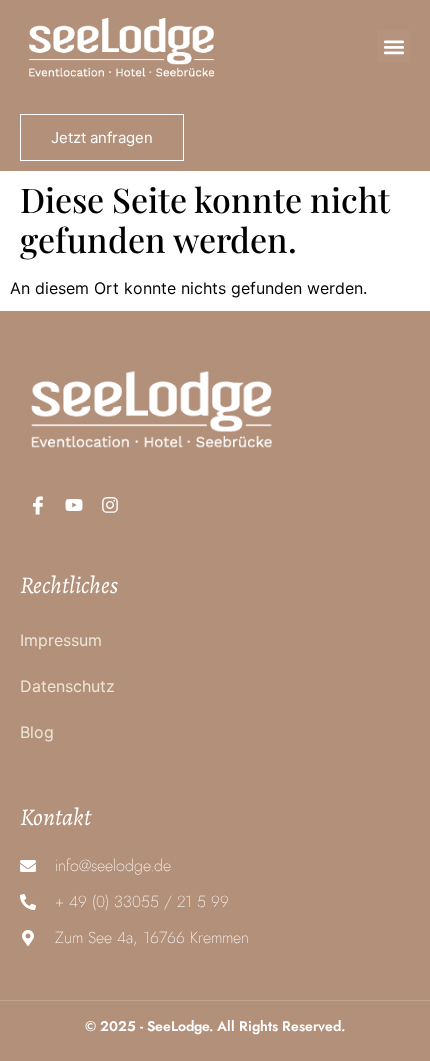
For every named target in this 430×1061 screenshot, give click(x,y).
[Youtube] (74, 505)
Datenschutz (67, 686)
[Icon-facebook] (38, 505)
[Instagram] (110, 505)
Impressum (61, 640)
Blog (37, 732)
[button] (393, 46)
